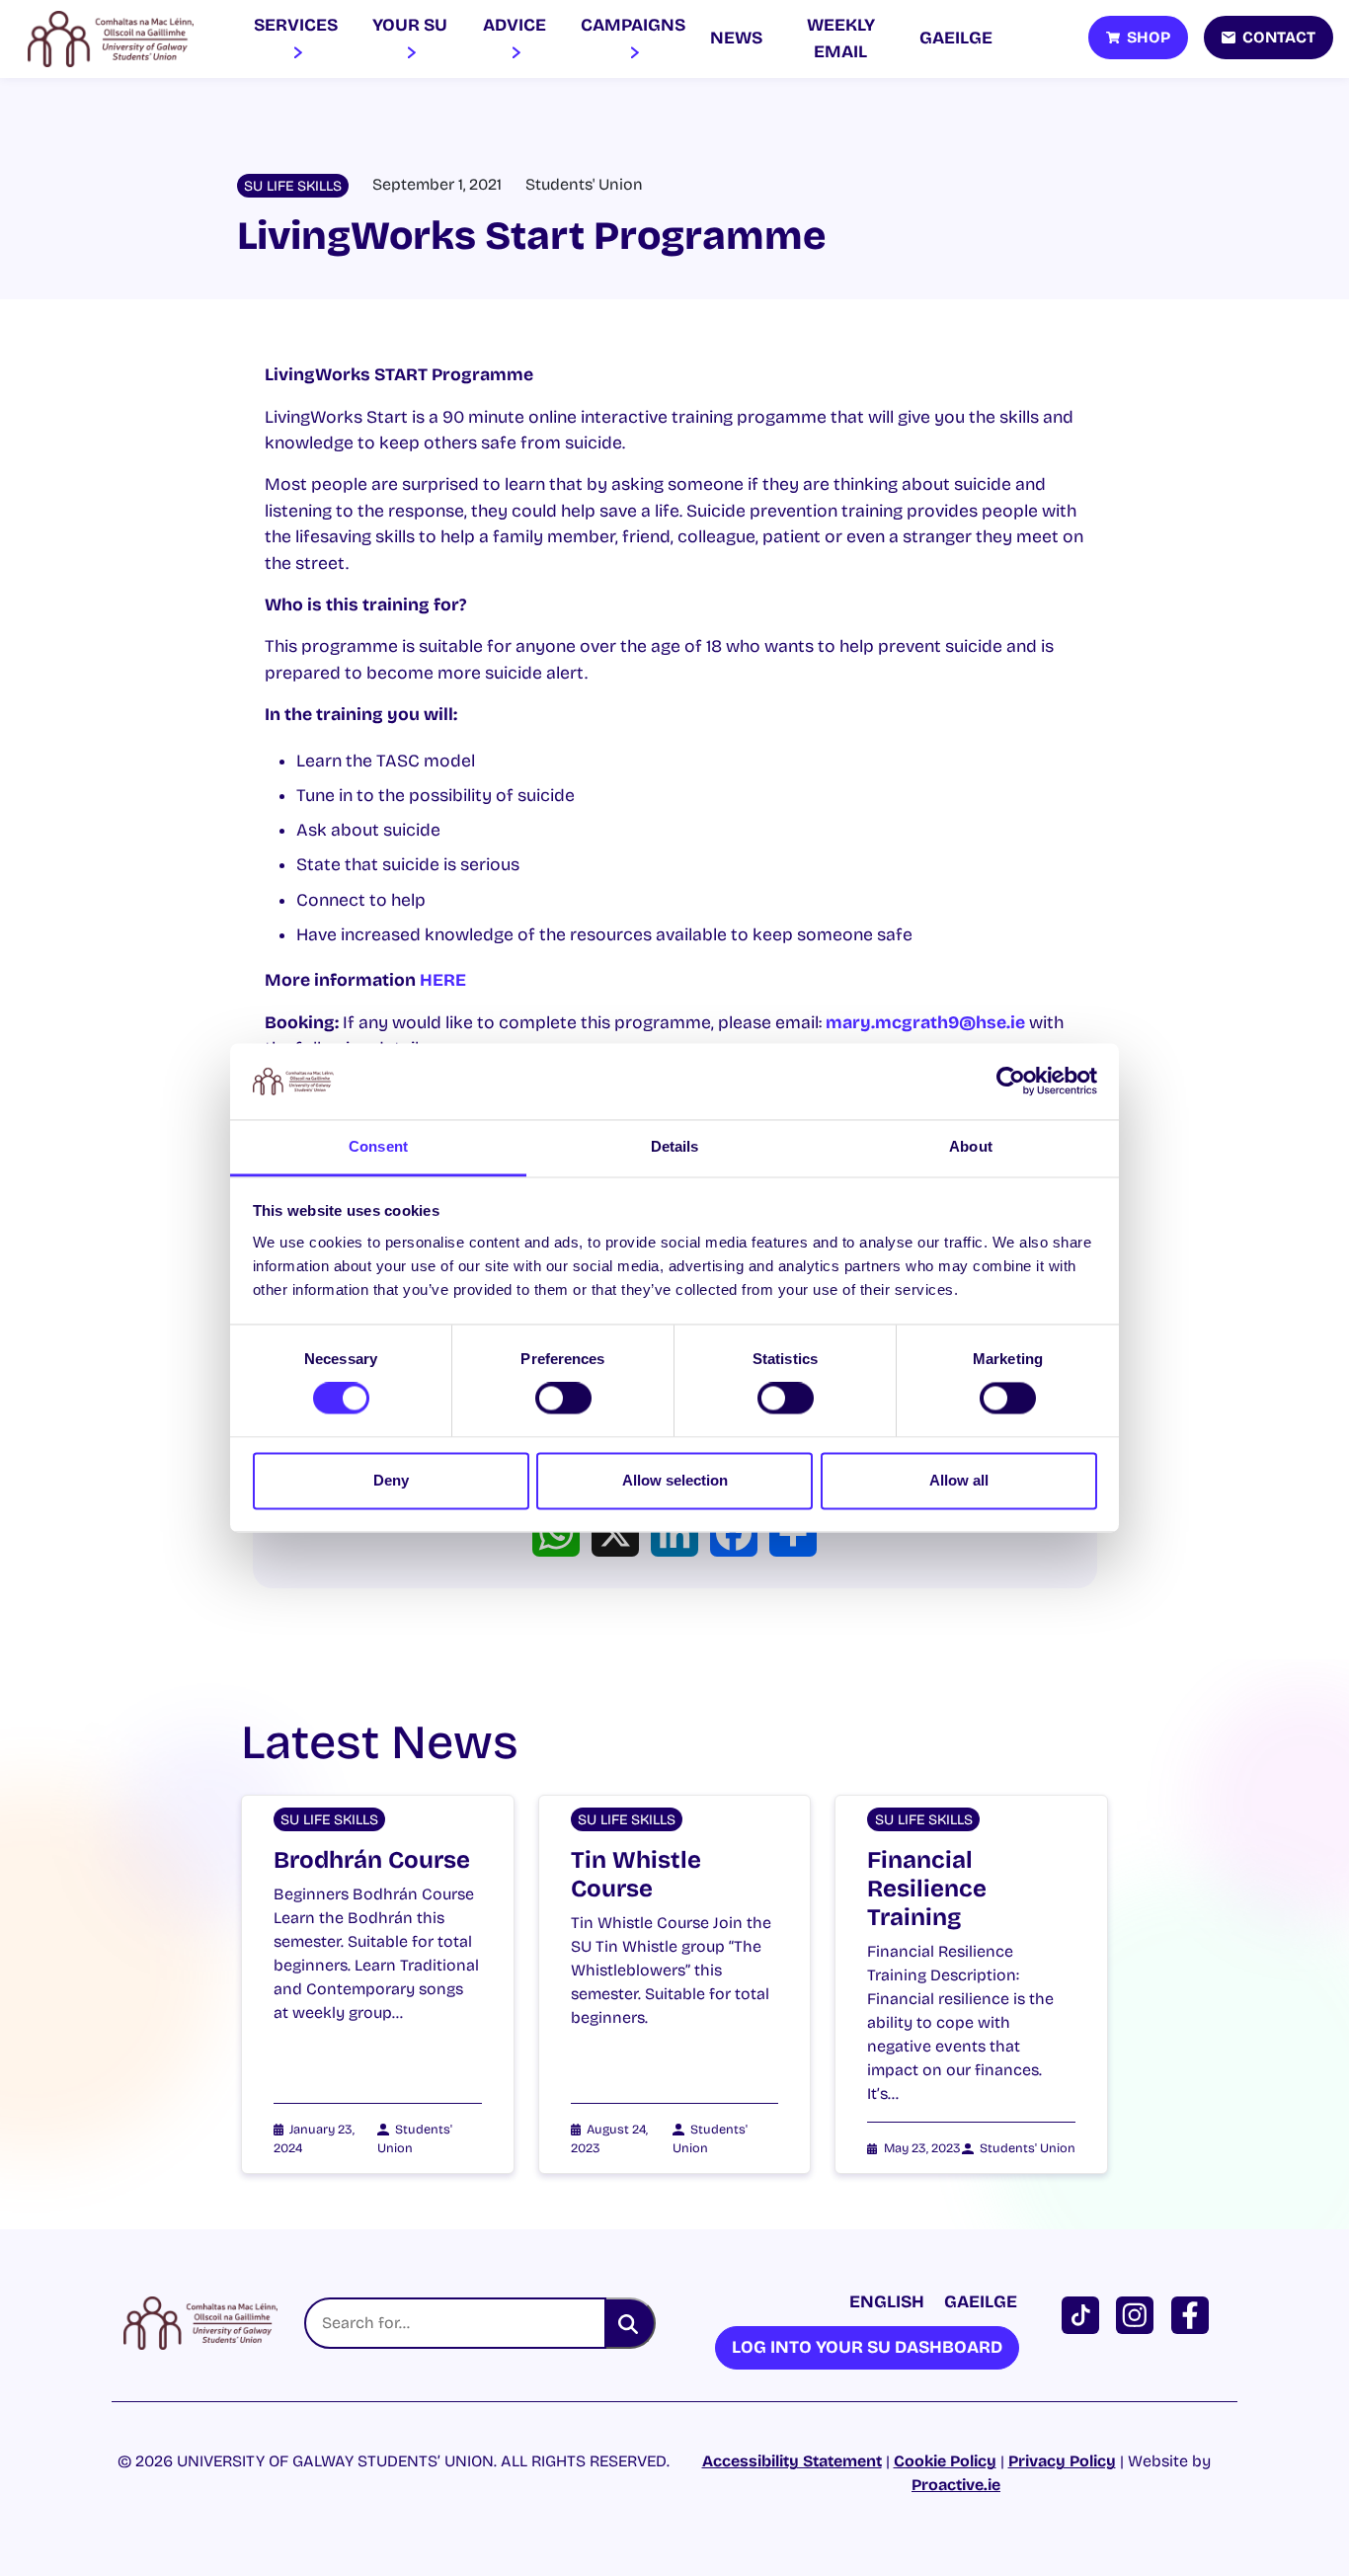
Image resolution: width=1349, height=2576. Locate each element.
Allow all (959, 1480)
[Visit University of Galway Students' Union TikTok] (1084, 2314)
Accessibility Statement (792, 2461)
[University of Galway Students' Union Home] (111, 40)
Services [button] (296, 25)
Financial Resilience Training (927, 1889)
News (736, 38)
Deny (391, 1480)
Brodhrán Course (372, 1860)
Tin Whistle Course (636, 1874)
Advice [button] (515, 25)
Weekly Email (841, 38)
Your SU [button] (410, 25)
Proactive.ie (956, 2485)
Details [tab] (675, 1146)
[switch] (563, 1399)
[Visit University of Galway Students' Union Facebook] (1194, 2314)
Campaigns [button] (633, 25)
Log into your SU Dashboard (867, 2347)
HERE (443, 980)
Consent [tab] (378, 1146)
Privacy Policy (1062, 2461)
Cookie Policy (945, 2461)
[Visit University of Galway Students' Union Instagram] (1139, 2314)
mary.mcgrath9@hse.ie (925, 1023)
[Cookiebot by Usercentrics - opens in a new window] (1011, 1082)
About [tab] (971, 1146)
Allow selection (675, 1480)
